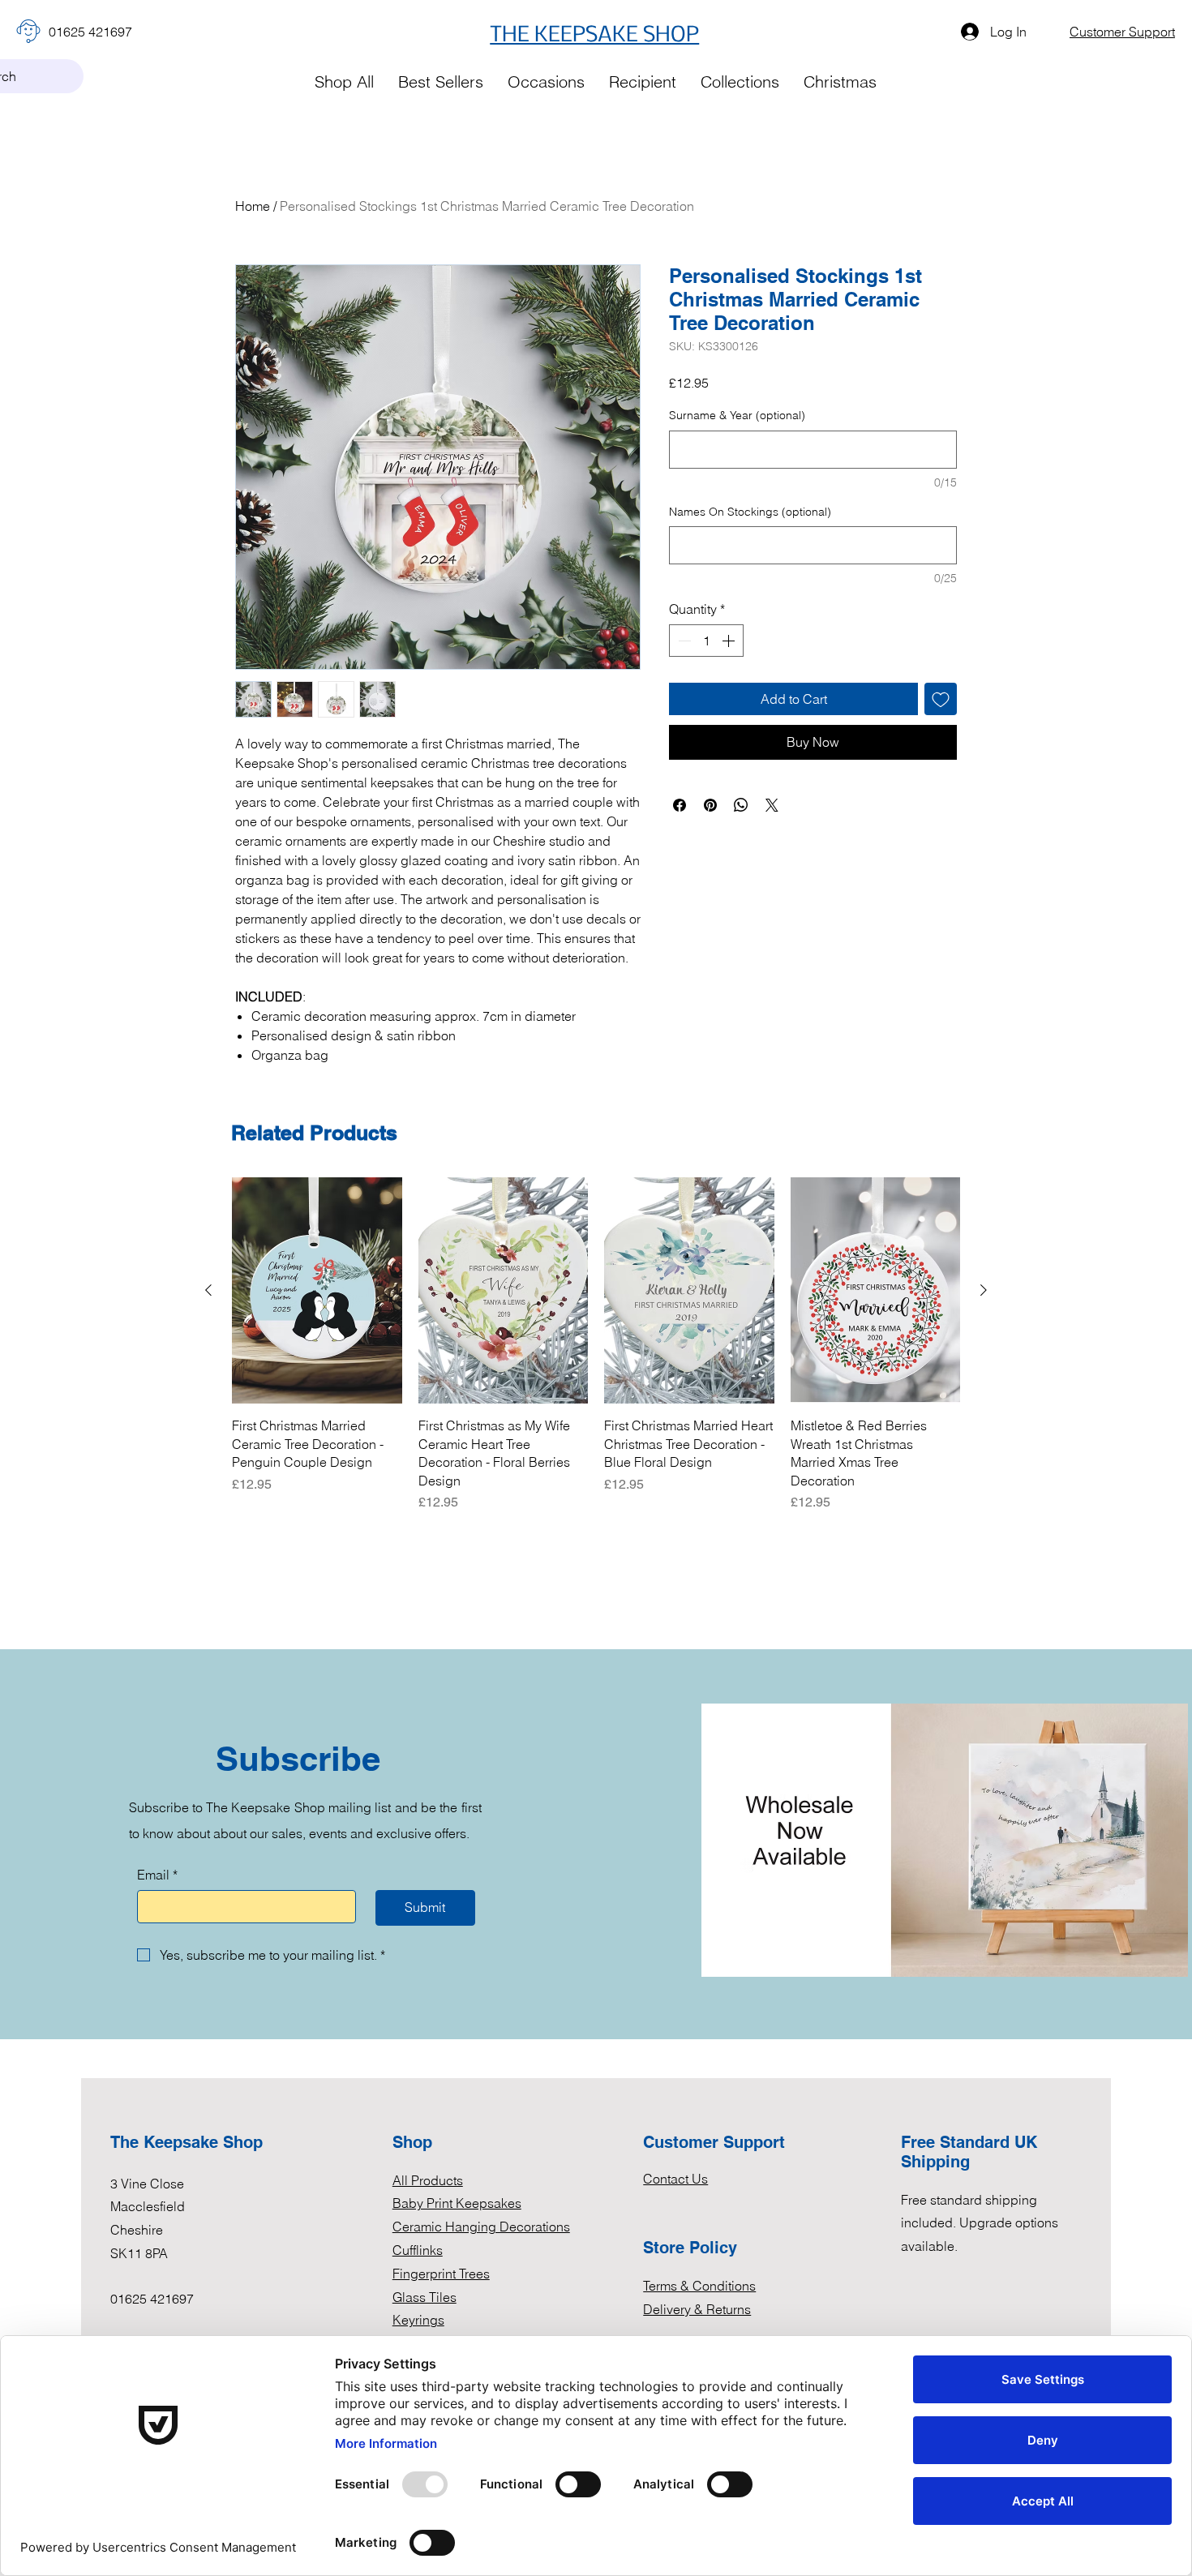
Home (253, 206)
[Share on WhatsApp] (741, 805)
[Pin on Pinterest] (710, 805)
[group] (596, 1345)
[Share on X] (772, 805)
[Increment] (730, 641)
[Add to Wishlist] (941, 699)
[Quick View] (317, 1290)
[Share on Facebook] (680, 805)
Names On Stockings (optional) (750, 512)
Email (157, 1875)
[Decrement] (683, 641)
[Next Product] (984, 1290)
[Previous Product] (208, 1290)
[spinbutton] (706, 641)
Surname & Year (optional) (737, 415)
